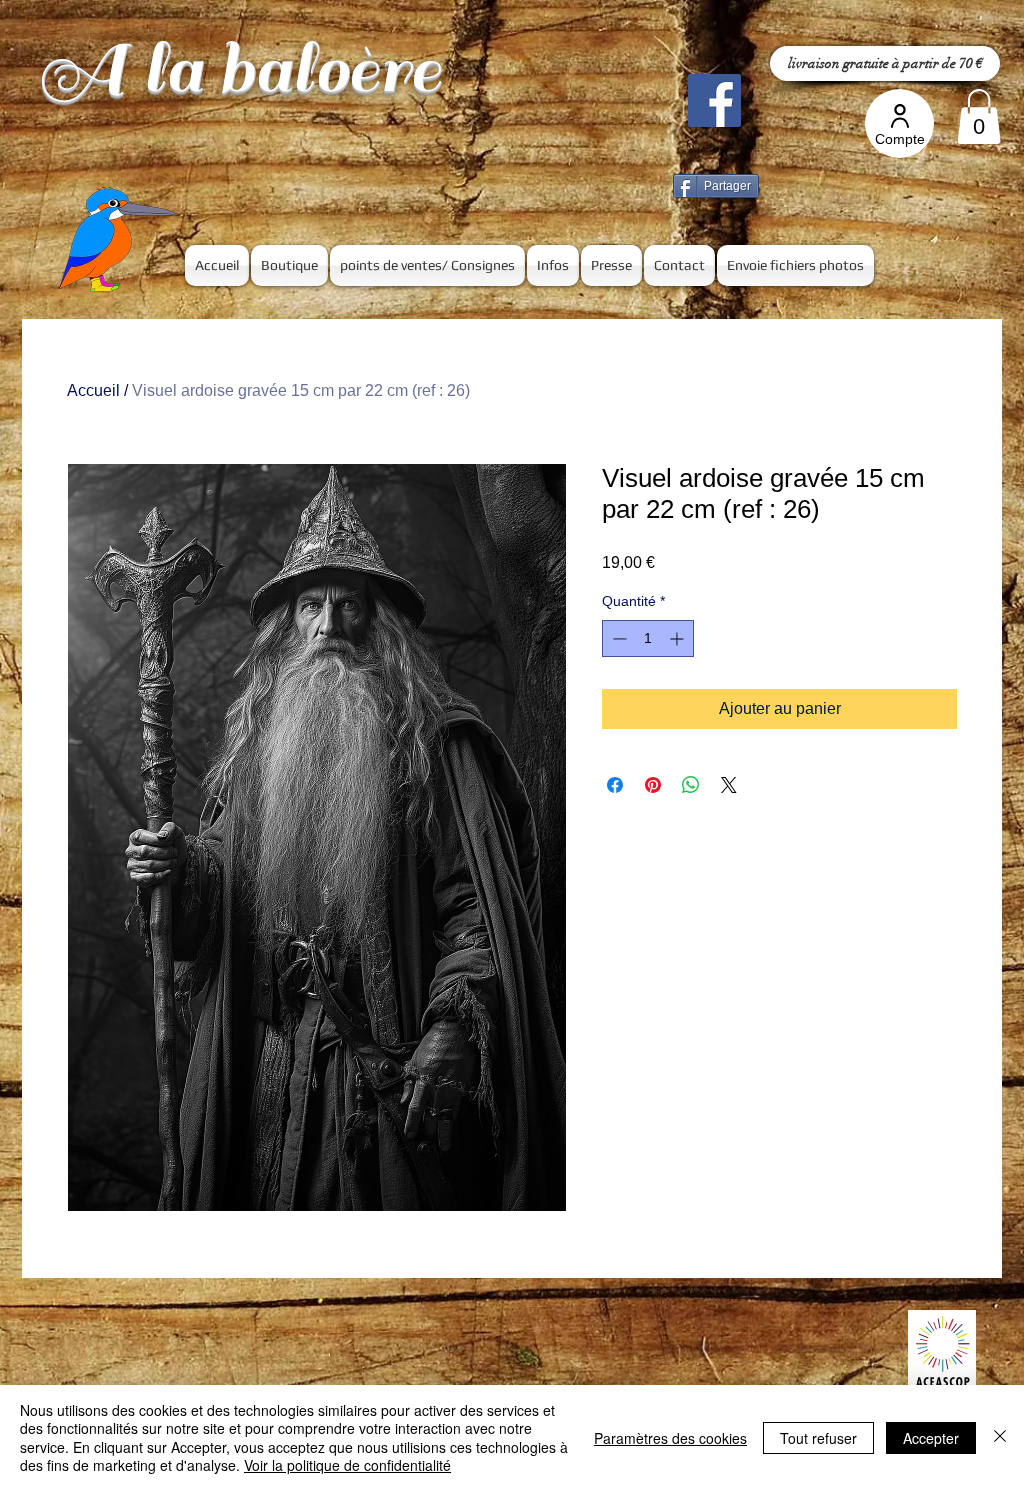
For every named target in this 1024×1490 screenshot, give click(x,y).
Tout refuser (818, 1438)
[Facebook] (714, 100)
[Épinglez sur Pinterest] (653, 785)
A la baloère (239, 69)
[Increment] (678, 638)
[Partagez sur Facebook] (615, 785)
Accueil (93, 390)
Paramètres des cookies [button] (670, 1438)
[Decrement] (617, 638)
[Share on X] (729, 785)
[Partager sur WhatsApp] (691, 785)
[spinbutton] (648, 638)
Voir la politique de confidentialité (347, 1465)
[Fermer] (1000, 1437)
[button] (979, 116)
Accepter (931, 1438)
